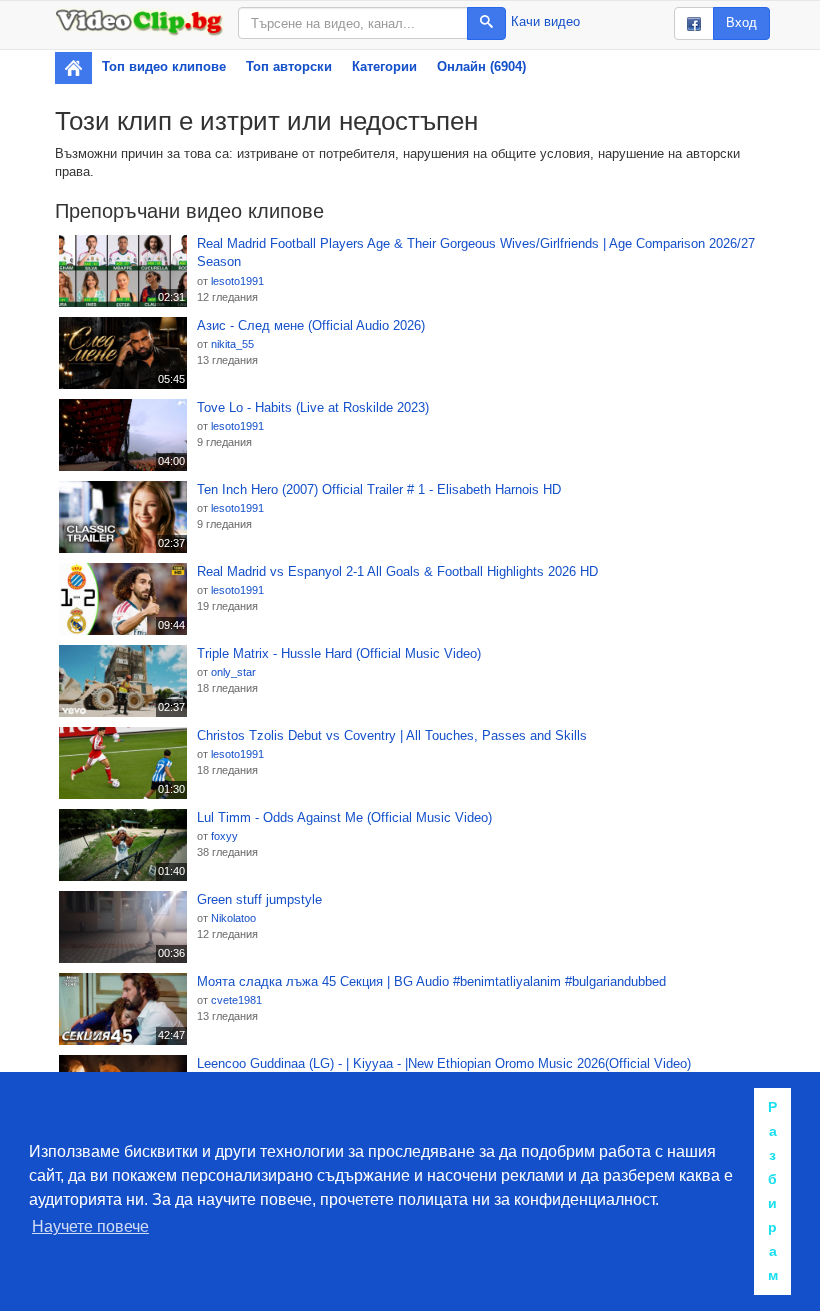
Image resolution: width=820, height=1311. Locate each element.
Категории (384, 66)
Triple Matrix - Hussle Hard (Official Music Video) (339, 653)
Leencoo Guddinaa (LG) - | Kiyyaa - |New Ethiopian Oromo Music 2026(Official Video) (444, 1063)
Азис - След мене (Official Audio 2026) (311, 325)
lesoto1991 (237, 281)
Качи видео (545, 21)
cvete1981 (236, 1000)
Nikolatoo (233, 918)
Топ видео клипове (164, 66)
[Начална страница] (73, 68)
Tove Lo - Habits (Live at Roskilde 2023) (313, 407)
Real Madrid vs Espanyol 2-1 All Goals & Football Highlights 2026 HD (397, 571)
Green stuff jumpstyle (259, 899)
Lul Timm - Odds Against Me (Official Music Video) (344, 817)
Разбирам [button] (773, 1191)
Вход (741, 22)
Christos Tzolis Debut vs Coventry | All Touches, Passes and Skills (392, 735)
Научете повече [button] (90, 1226)
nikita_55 (232, 344)
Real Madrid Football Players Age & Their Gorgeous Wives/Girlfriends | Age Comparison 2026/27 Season (476, 253)
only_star (233, 672)
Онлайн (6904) (481, 66)
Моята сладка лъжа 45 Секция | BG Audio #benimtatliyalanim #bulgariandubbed (431, 981)
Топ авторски (289, 66)
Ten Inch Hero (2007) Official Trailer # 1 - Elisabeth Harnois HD (379, 489)
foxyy (224, 836)
